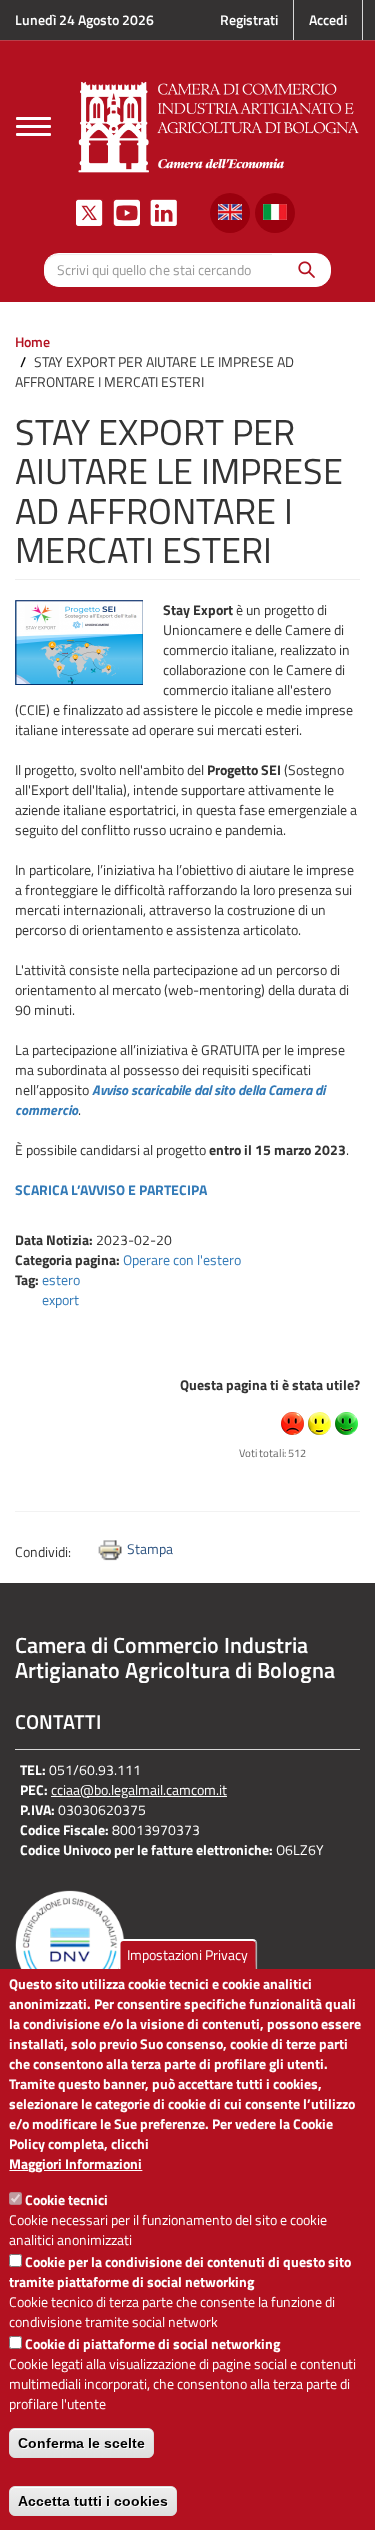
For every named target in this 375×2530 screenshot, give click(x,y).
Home (32, 341)
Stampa (150, 1548)
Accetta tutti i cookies (93, 2501)
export (60, 1299)
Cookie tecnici (66, 2199)
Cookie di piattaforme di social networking (152, 2343)
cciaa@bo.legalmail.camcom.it (139, 1789)
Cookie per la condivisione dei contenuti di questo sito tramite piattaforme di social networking (180, 2271)
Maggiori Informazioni (75, 2164)
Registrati (249, 19)
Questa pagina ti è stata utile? (270, 1384)
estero (61, 1279)
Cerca (301, 269)
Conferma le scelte (81, 2443)
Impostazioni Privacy (187, 1954)
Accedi (328, 19)
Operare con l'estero (182, 1259)
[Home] (219, 124)
